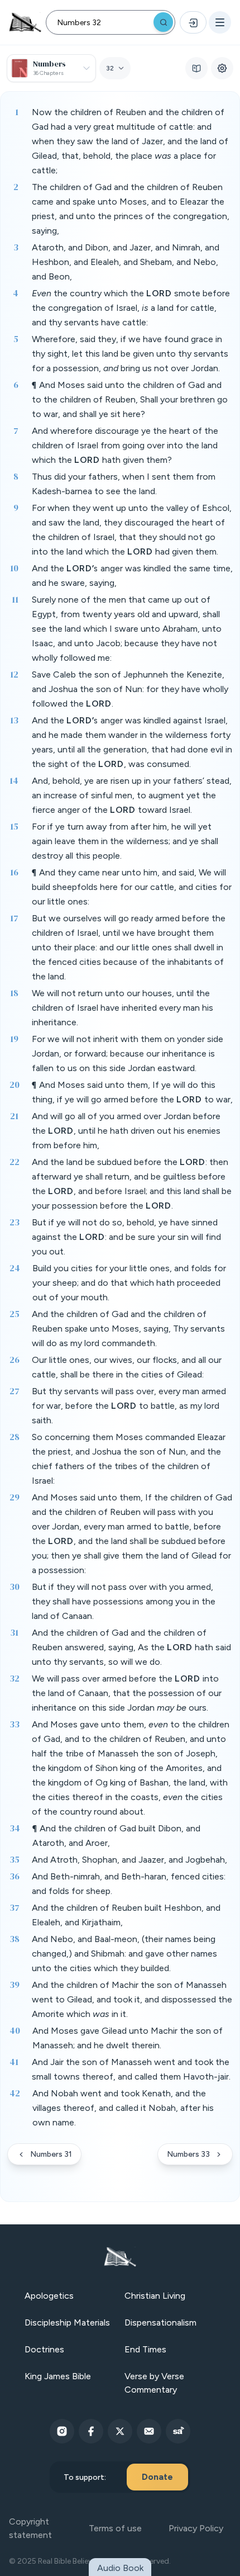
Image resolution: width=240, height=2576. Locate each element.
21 (14, 1116)
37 (15, 1907)
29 (15, 1497)
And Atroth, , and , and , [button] (129, 1860)
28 (15, 1437)
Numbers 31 (51, 2154)
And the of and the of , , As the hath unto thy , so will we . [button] (131, 1647)
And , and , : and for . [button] (129, 1884)
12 (14, 674)
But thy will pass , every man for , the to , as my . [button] (129, 1406)
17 (14, 918)
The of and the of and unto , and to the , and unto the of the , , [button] (131, 209)
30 (15, 1587)
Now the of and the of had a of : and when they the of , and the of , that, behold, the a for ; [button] (130, 141)
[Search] (163, 22)
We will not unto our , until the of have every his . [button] (123, 1008)
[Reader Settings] (222, 68)
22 (15, 1162)
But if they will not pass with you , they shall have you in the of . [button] (124, 1601)
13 (14, 720)
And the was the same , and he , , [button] (132, 576)
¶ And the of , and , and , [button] (116, 1836)
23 (15, 1222)
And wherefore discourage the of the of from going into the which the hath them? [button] (125, 445)
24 (15, 1268)
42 (15, 2093)
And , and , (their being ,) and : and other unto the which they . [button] (124, 1954)
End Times (145, 2349)
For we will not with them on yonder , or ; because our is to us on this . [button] (128, 1053)
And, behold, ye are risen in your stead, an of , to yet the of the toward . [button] (132, 795)
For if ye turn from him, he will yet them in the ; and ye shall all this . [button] (125, 841)
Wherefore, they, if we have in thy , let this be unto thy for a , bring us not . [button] (130, 354)
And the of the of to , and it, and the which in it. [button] (132, 1999)
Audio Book (120, 2568)
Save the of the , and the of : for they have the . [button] (130, 689)
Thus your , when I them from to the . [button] (124, 484)
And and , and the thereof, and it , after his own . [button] (123, 2108)
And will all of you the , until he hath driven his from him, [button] (126, 1131)
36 (15, 1876)
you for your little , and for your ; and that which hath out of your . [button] (129, 1283)
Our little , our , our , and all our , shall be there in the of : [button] (127, 1367)
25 (15, 1314)
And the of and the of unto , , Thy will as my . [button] (128, 1329)
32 (15, 1678)
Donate (157, 2477)
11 (15, 599)
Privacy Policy (196, 2528)
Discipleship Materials (67, 2322)
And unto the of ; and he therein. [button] (128, 2038)
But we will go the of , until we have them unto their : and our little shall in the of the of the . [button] (129, 947)
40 (15, 2030)
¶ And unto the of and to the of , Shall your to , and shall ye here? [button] (130, 399)
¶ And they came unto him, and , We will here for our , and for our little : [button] (132, 887)
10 (14, 568)
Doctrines (44, 2349)
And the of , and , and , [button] (126, 1915)
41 (14, 2062)
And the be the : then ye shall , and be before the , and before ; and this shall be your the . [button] (132, 1184)
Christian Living (155, 2296)
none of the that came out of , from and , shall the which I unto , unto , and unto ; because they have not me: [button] (127, 629)
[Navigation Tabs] (196, 68)
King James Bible (58, 2376)
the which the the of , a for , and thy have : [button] (131, 308)
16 (14, 872)
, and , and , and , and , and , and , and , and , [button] (126, 262)
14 (14, 780)
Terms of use (115, 2528)
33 (15, 1724)
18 (14, 993)
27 (15, 1391)
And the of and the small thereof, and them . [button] (131, 2069)
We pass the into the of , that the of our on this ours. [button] (127, 1693)
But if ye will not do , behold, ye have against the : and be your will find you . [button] (126, 1237)
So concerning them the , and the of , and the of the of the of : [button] (129, 1459)
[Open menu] (220, 22)
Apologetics (49, 2296)
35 (15, 1859)
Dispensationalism (160, 2322)
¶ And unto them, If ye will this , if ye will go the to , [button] (132, 1092)
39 (15, 1985)
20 (15, 1085)
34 (15, 1828)
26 (15, 1360)
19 (14, 1039)
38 (15, 1939)
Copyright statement (30, 2528)
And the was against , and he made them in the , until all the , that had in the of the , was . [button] (132, 742)
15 (14, 826)
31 (14, 1632)
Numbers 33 (188, 2154)
